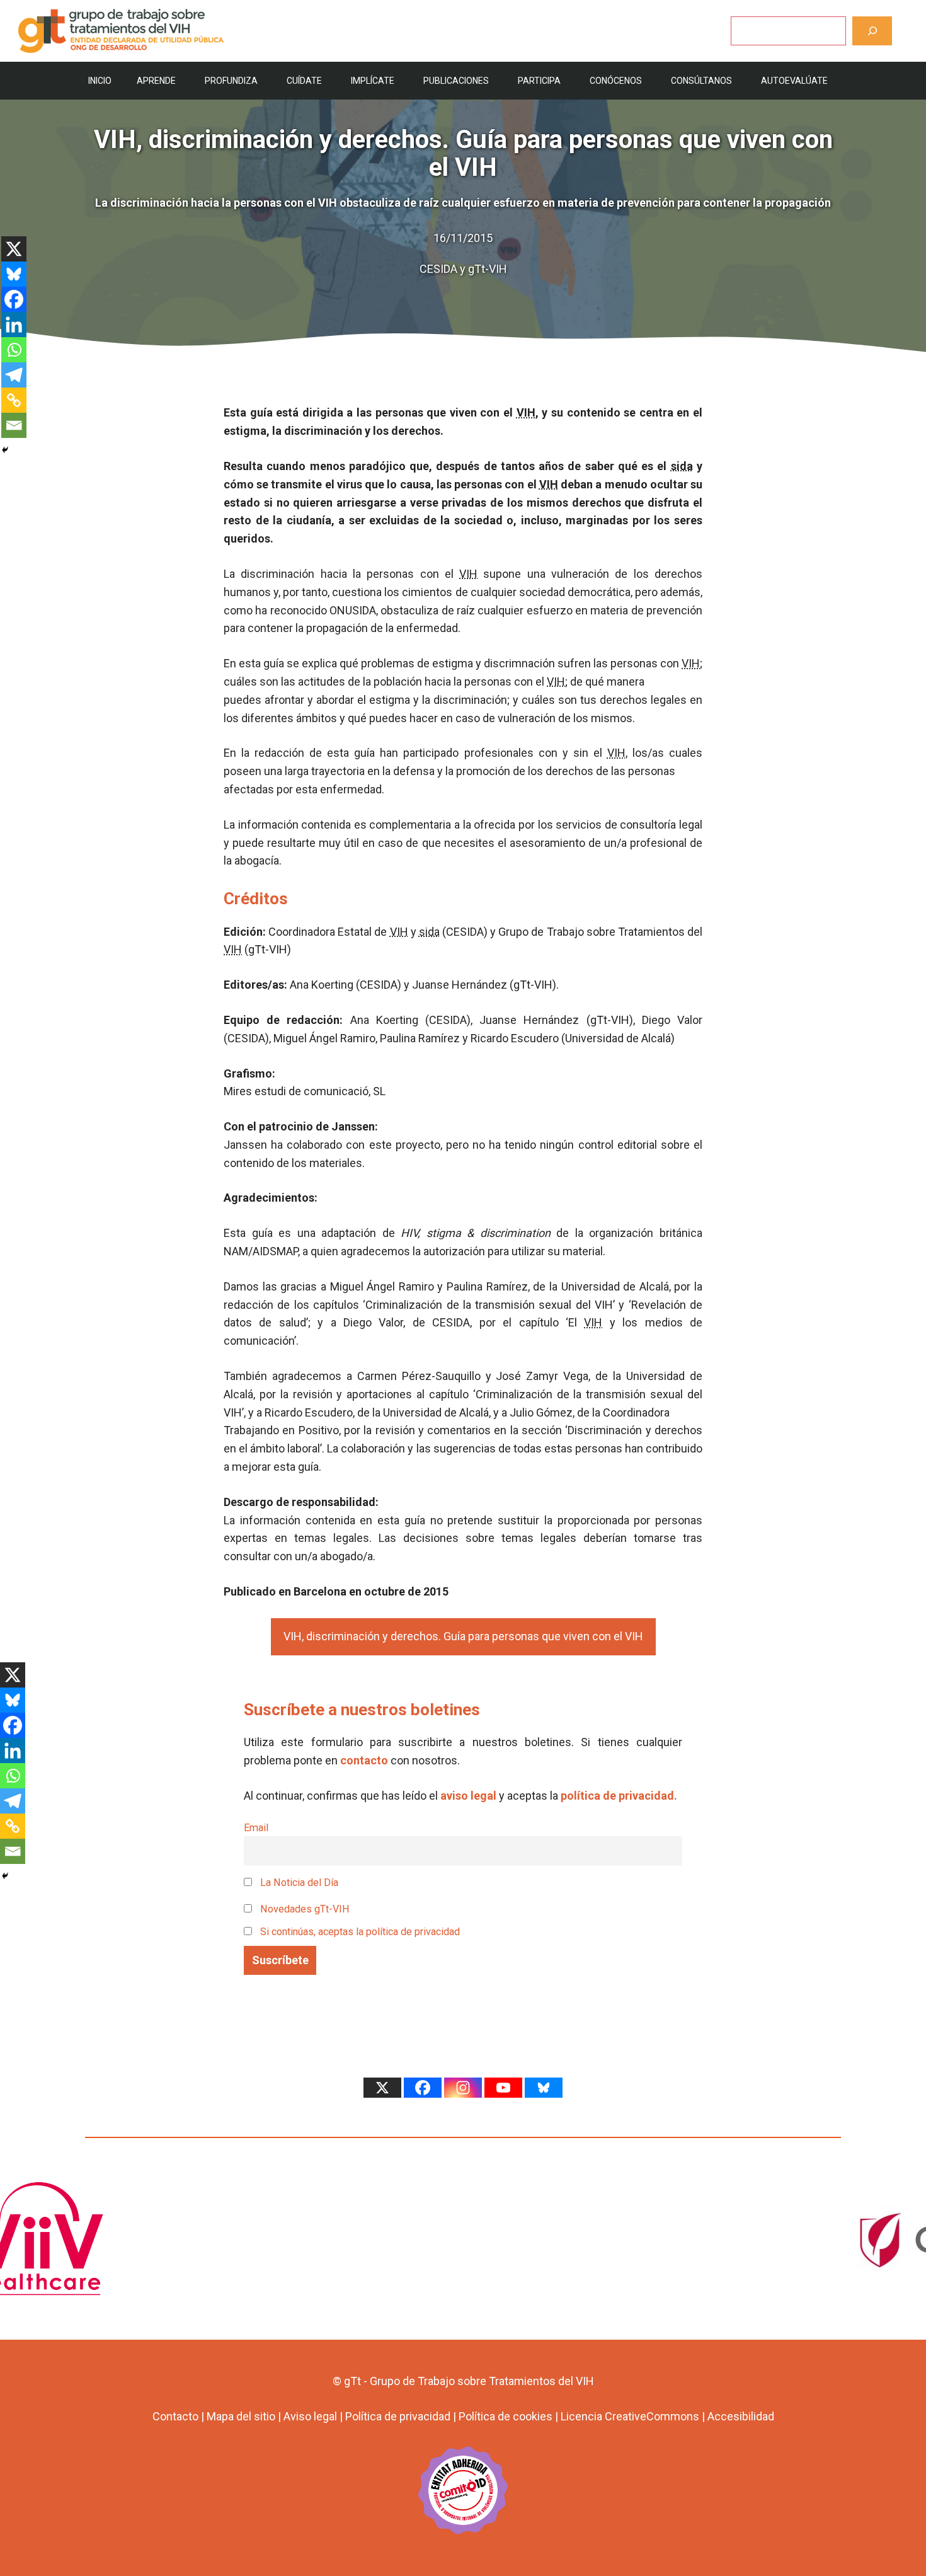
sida (682, 466)
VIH (526, 412)
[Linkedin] (14, 325)
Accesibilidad (741, 2416)
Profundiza (231, 81)
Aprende (156, 81)
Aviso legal (310, 2416)
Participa (539, 81)
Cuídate (304, 81)
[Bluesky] (14, 274)
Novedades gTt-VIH (304, 1909)
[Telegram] (14, 375)
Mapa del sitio (241, 2416)
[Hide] (5, 450)
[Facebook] (14, 299)
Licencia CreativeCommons (630, 2416)
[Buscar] (872, 31)
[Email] (14, 425)
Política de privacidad (398, 2416)
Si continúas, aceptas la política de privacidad (360, 1932)
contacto (364, 1760)
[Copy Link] (14, 400)
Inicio (100, 81)
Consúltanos (701, 81)
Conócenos (616, 81)
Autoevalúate (794, 81)
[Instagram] (463, 2088)
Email (256, 1828)
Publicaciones (456, 81)
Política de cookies (506, 2416)
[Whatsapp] (14, 350)
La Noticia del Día (298, 1883)
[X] (14, 249)
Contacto (175, 2416)
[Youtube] (503, 2088)
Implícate (373, 81)
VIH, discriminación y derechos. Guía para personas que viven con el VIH (463, 1636)
